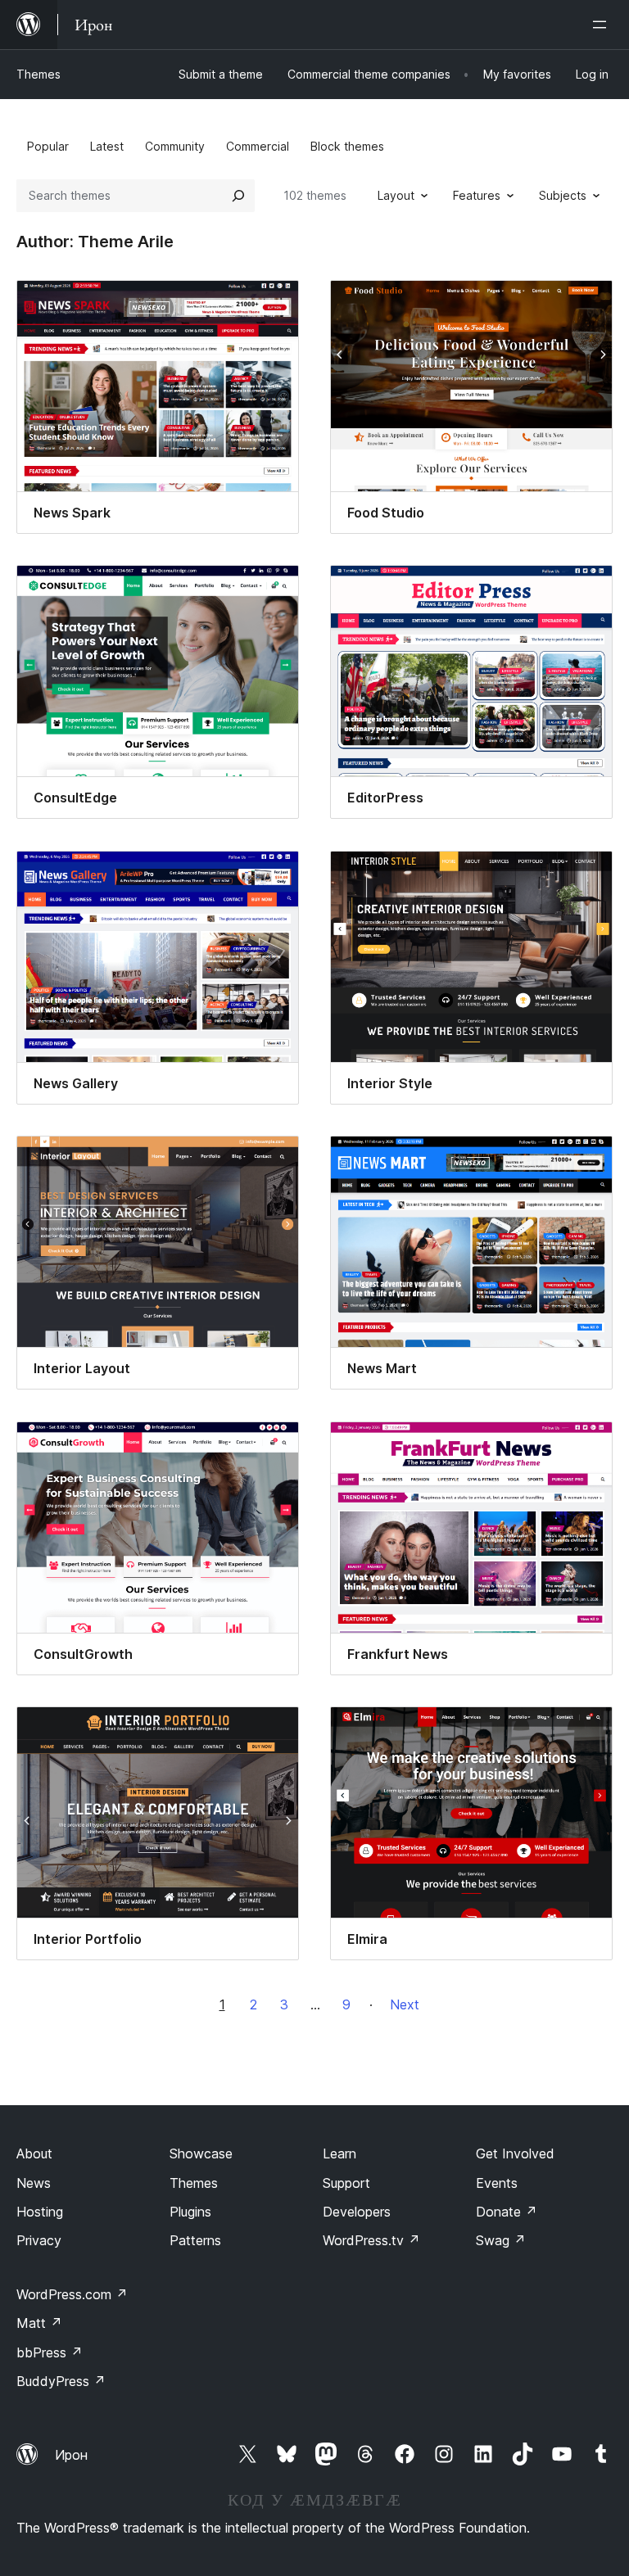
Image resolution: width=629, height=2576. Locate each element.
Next (405, 2004)
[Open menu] (603, 25)
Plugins (190, 2212)
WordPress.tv (371, 2240)
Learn (339, 2153)
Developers (357, 2212)
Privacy (39, 2240)
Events (497, 2183)
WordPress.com (72, 2294)
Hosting (40, 2212)
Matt (39, 2323)
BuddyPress (61, 2381)
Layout (396, 195)
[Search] (238, 196)
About (34, 2153)
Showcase (201, 2153)
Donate (507, 2212)
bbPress (50, 2352)
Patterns (195, 2240)
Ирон (71, 2455)
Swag (501, 2240)
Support (346, 2183)
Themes (38, 74)
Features (477, 195)
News (34, 2183)
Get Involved (515, 2153)
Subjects (563, 195)
